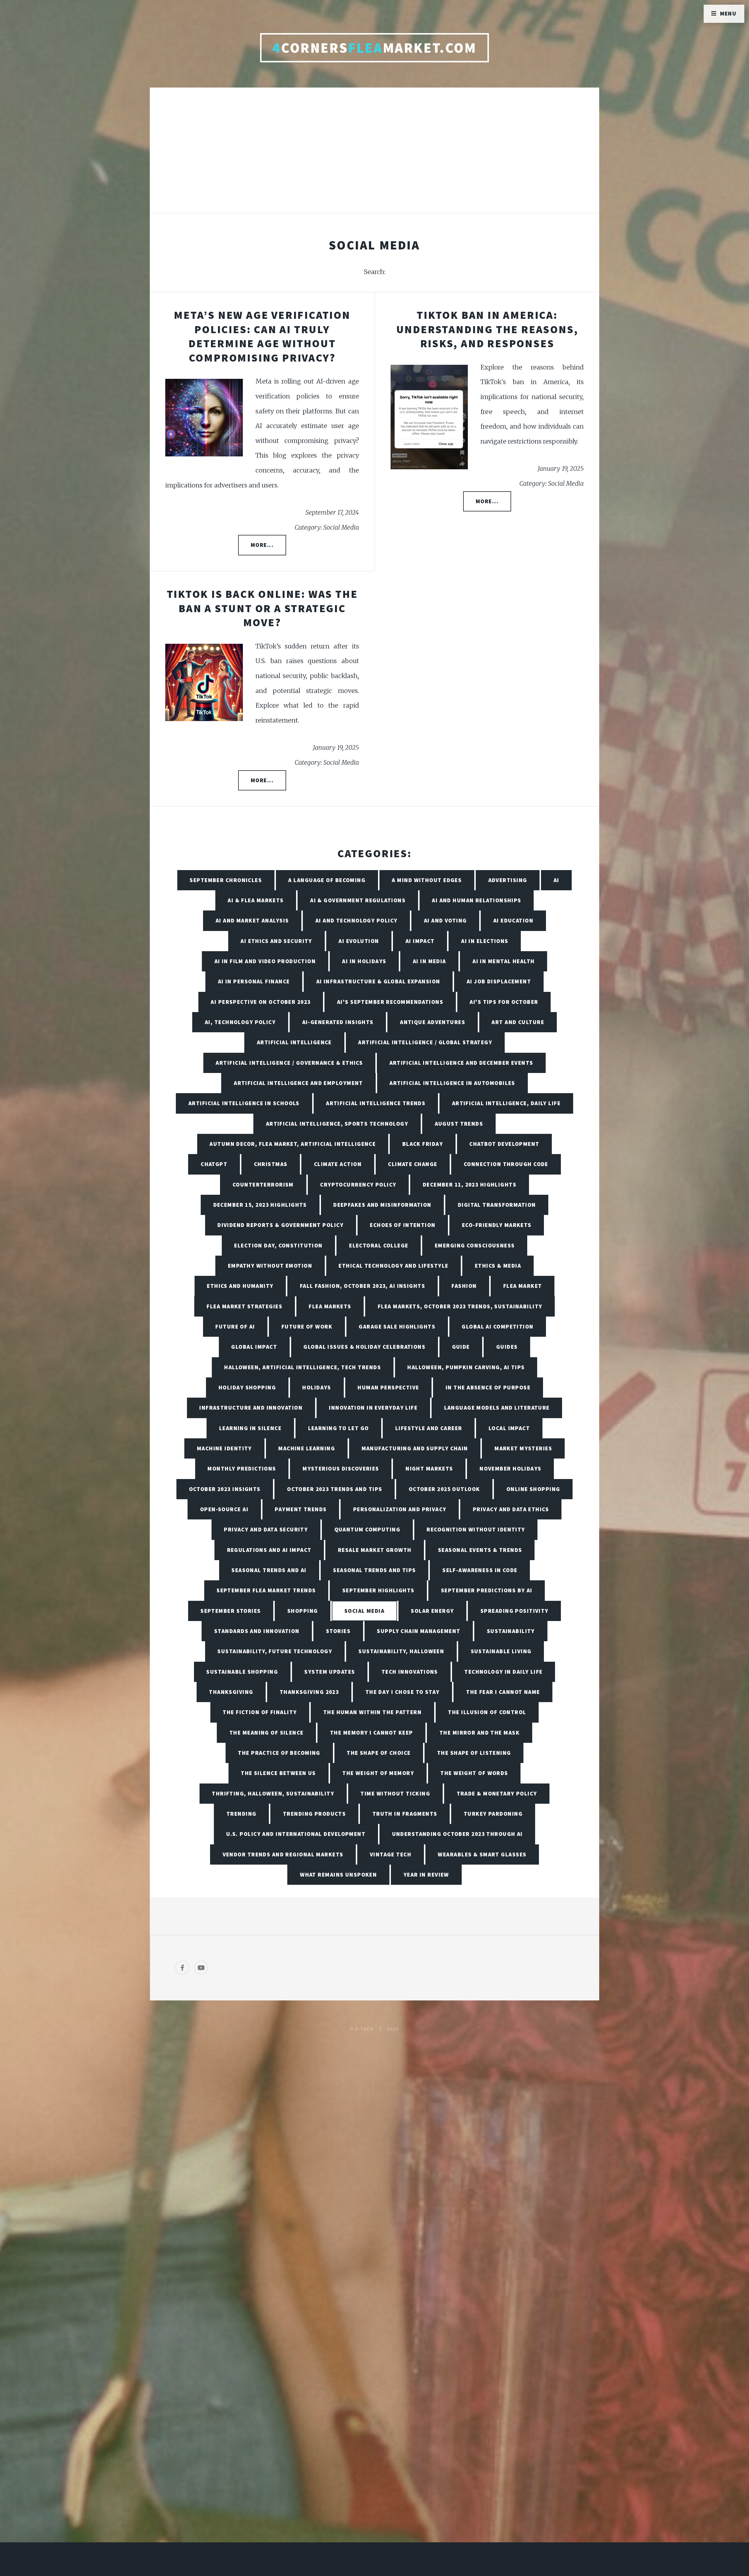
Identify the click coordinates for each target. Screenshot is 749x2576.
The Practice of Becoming (279, 1753)
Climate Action (338, 1164)
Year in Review (426, 1875)
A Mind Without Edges (427, 880)
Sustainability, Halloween (401, 1651)
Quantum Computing (367, 1529)
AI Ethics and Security (276, 941)
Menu (728, 13)
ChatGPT (214, 1164)
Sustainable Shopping (242, 1672)
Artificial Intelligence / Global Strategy (425, 1042)
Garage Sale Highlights (397, 1326)
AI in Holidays (364, 961)
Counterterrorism (263, 1185)
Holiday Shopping (247, 1387)
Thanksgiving (231, 1692)
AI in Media (430, 961)
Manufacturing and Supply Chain (415, 1448)
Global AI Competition (498, 1326)
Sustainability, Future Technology (275, 1651)
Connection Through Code (506, 1164)
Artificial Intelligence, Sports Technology (337, 1124)
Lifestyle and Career (429, 1428)
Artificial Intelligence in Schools (244, 1103)
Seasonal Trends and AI (269, 1570)
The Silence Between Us (278, 1773)
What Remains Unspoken (338, 1875)
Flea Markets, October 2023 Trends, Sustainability (460, 1306)
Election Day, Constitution (278, 1245)
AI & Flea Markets (256, 900)
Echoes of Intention (403, 1225)
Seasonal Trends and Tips (374, 1570)
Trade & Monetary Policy (497, 1793)
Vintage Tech (391, 1854)
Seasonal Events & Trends (480, 1550)
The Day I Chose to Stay (403, 1692)
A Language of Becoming (327, 880)
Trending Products (314, 1814)
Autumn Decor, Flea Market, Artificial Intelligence (293, 1144)
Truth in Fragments (405, 1814)
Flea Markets (330, 1306)
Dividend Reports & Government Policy (280, 1225)
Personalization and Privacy (400, 1509)
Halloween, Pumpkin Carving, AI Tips (466, 1367)
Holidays (317, 1387)
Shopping (303, 1611)
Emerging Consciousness (475, 1245)
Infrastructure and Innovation (251, 1408)
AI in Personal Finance (254, 981)
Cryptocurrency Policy (358, 1185)
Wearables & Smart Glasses (482, 1854)
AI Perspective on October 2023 (261, 1002)
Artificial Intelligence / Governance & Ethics (289, 1063)
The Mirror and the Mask (480, 1733)
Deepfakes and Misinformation (382, 1205)
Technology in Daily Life (504, 1672)
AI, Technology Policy (240, 1022)
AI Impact (420, 941)
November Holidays (510, 1468)
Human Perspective (388, 1387)
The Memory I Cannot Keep (372, 1733)
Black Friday (423, 1144)
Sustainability (511, 1631)
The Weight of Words (474, 1773)
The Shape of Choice (379, 1753)
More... (262, 545)
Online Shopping (533, 1489)
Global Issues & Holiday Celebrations (364, 1347)
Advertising (508, 880)
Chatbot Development (504, 1144)
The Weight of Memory (378, 1773)
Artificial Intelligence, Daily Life (506, 1103)
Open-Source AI (224, 1509)
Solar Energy (432, 1611)
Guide (461, 1347)
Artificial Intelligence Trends (376, 1103)
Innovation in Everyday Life (373, 1408)
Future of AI (235, 1326)
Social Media (364, 1611)
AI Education (513, 920)
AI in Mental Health (504, 961)
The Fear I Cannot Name (503, 1692)
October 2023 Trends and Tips (335, 1489)
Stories (338, 1631)
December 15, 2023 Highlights (260, 1205)
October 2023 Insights (225, 1489)
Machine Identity (224, 1448)
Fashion (464, 1286)
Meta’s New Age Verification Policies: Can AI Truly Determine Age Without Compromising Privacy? (262, 336)
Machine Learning (307, 1448)
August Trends (459, 1124)
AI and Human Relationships (476, 900)
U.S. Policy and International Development (296, 1834)
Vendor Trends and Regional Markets (283, 1854)
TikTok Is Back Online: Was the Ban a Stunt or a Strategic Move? (262, 608)
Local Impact (509, 1428)
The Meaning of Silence (267, 1733)
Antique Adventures (433, 1022)
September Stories (231, 1611)
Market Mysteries (523, 1448)
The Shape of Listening (474, 1753)
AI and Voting (445, 920)
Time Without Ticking (395, 1793)
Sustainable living (501, 1651)
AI (556, 880)
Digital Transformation (497, 1205)
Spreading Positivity (514, 1611)
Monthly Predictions (242, 1468)
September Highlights (378, 1590)
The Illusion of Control (487, 1712)
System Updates (330, 1672)
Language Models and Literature (497, 1408)
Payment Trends (301, 1509)
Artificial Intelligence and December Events (461, 1063)
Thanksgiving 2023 (309, 1692)
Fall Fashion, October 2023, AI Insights (363, 1286)
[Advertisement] (374, 156)
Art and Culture (518, 1022)
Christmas (271, 1164)
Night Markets (429, 1468)
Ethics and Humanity (240, 1286)
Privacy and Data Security (266, 1529)
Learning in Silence (250, 1428)
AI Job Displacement (499, 981)
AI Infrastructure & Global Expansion (378, 981)
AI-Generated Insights (338, 1022)
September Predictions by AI (487, 1590)
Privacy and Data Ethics (511, 1509)
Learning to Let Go (339, 1428)
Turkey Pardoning (493, 1814)
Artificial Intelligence (294, 1042)
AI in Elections (485, 941)
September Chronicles (226, 880)
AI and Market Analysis (252, 920)
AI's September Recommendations (390, 1002)
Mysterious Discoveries (341, 1468)
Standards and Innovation (257, 1631)
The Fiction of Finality (260, 1712)
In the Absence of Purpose (488, 1387)
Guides (507, 1347)
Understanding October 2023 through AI (457, 1834)
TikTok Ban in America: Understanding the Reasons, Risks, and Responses (487, 329)
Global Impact (254, 1347)
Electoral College (379, 1245)
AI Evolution (359, 941)
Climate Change (413, 1164)
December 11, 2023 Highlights (470, 1185)
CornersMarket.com (374, 48)
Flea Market (523, 1286)
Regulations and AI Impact (269, 1550)
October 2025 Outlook (444, 1489)
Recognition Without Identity (476, 1529)
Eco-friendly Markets (497, 1225)
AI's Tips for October (504, 1002)
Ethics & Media (498, 1266)
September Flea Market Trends (266, 1590)
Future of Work (307, 1326)
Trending (242, 1814)
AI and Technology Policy (357, 920)
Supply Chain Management (419, 1631)
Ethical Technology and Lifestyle (393, 1266)
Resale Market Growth (375, 1550)
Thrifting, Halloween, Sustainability (273, 1793)
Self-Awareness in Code (480, 1570)
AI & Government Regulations (358, 900)
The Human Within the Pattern (372, 1712)
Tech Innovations (410, 1672)
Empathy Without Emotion (270, 1266)
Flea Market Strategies (244, 1306)
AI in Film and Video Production (265, 961)
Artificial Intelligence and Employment (298, 1083)
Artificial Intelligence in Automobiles (452, 1083)
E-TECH (365, 2029)
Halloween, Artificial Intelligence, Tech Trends (303, 1367)
